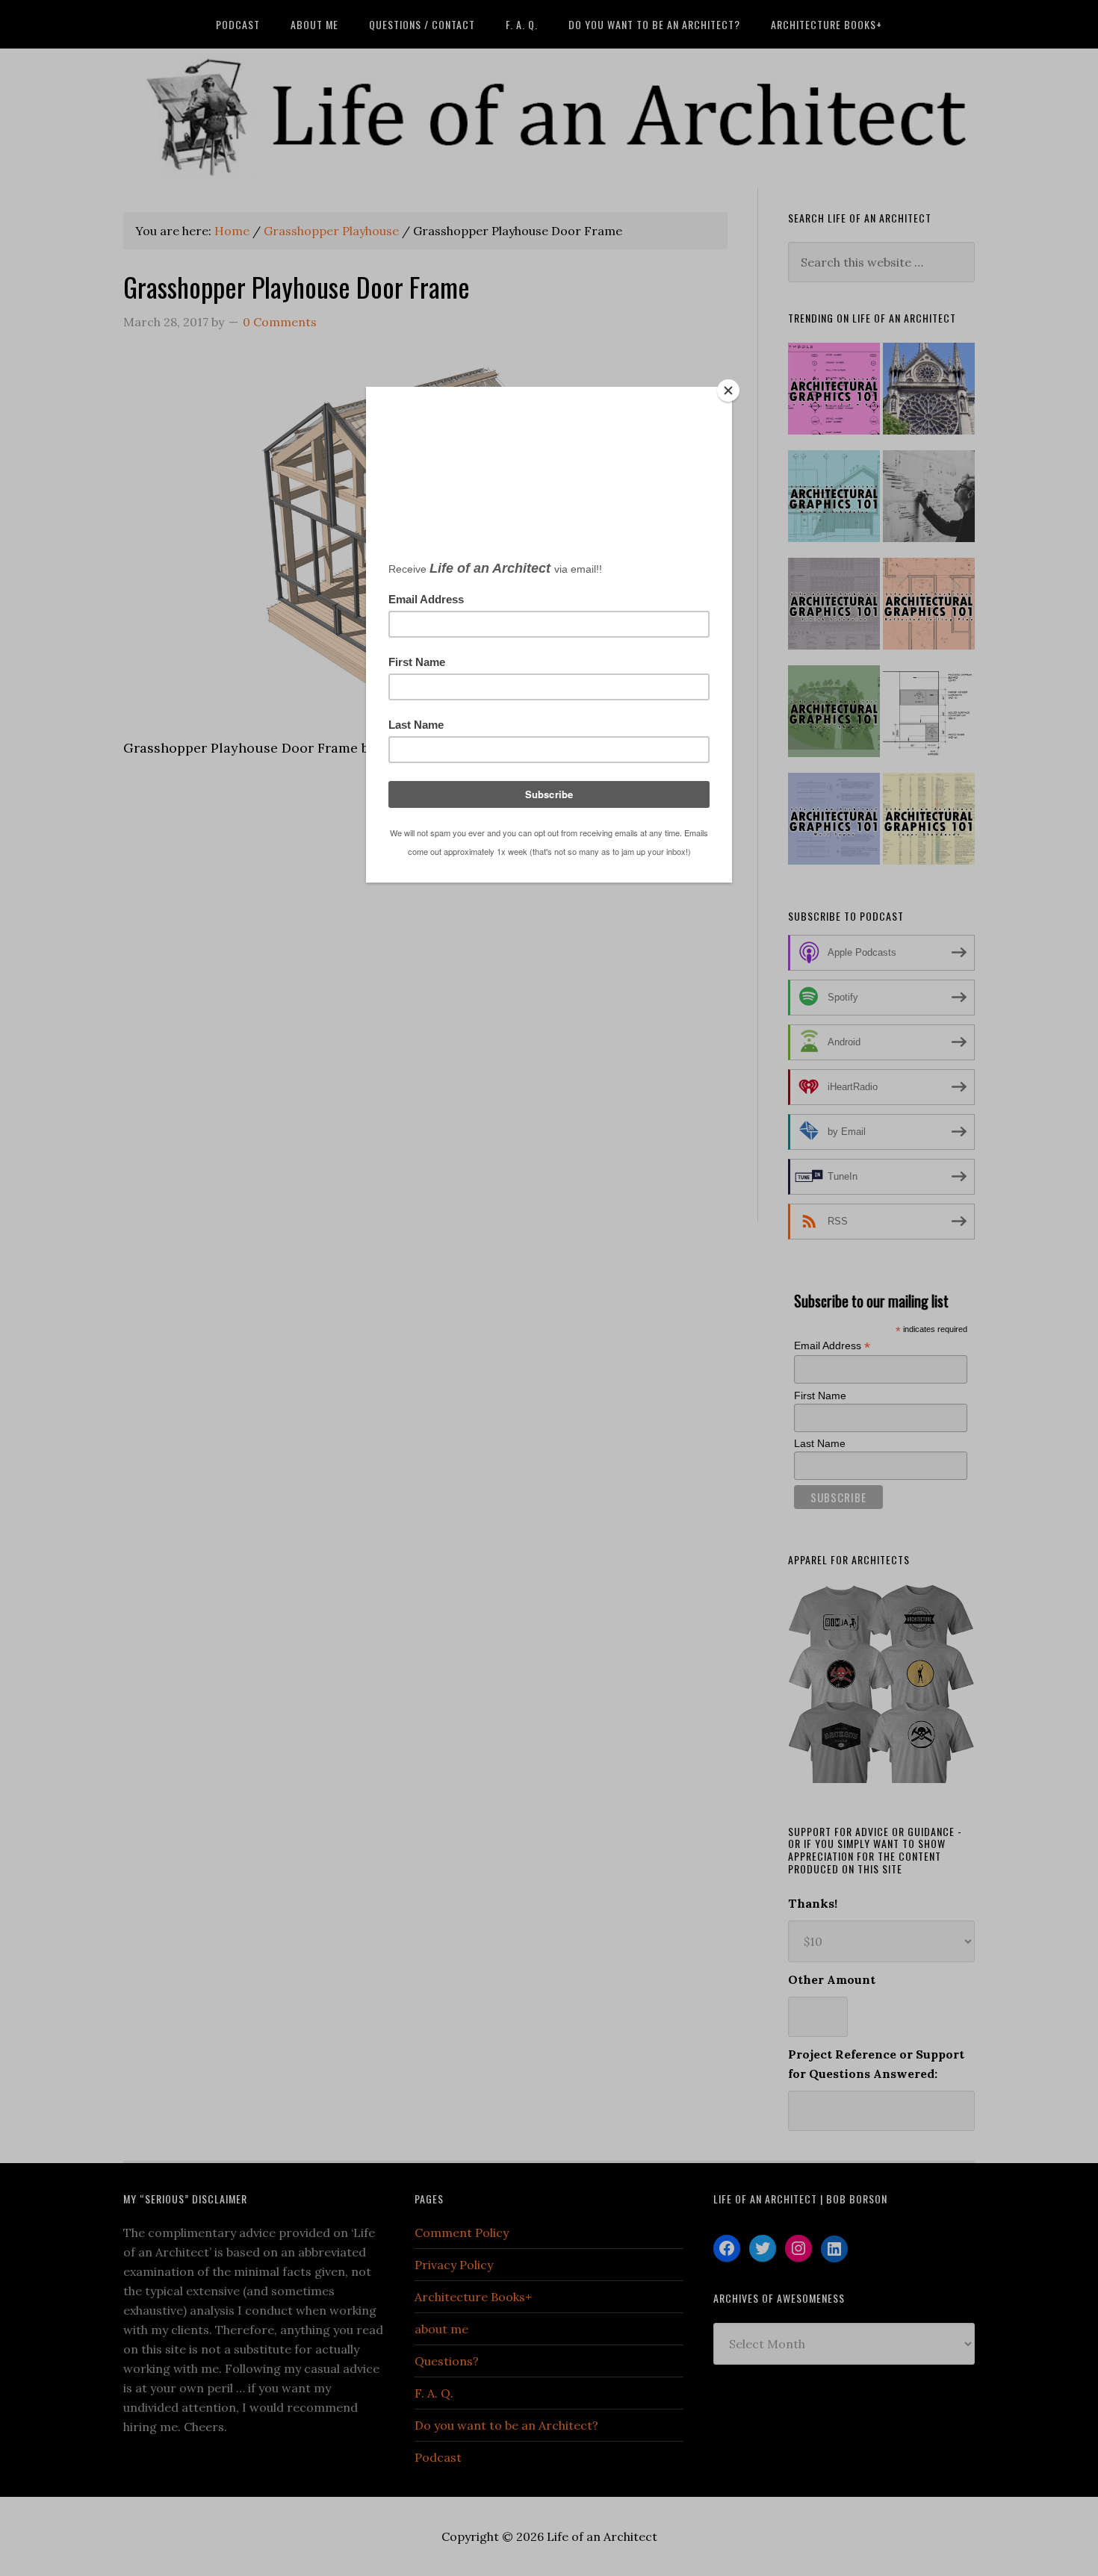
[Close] (728, 391)
